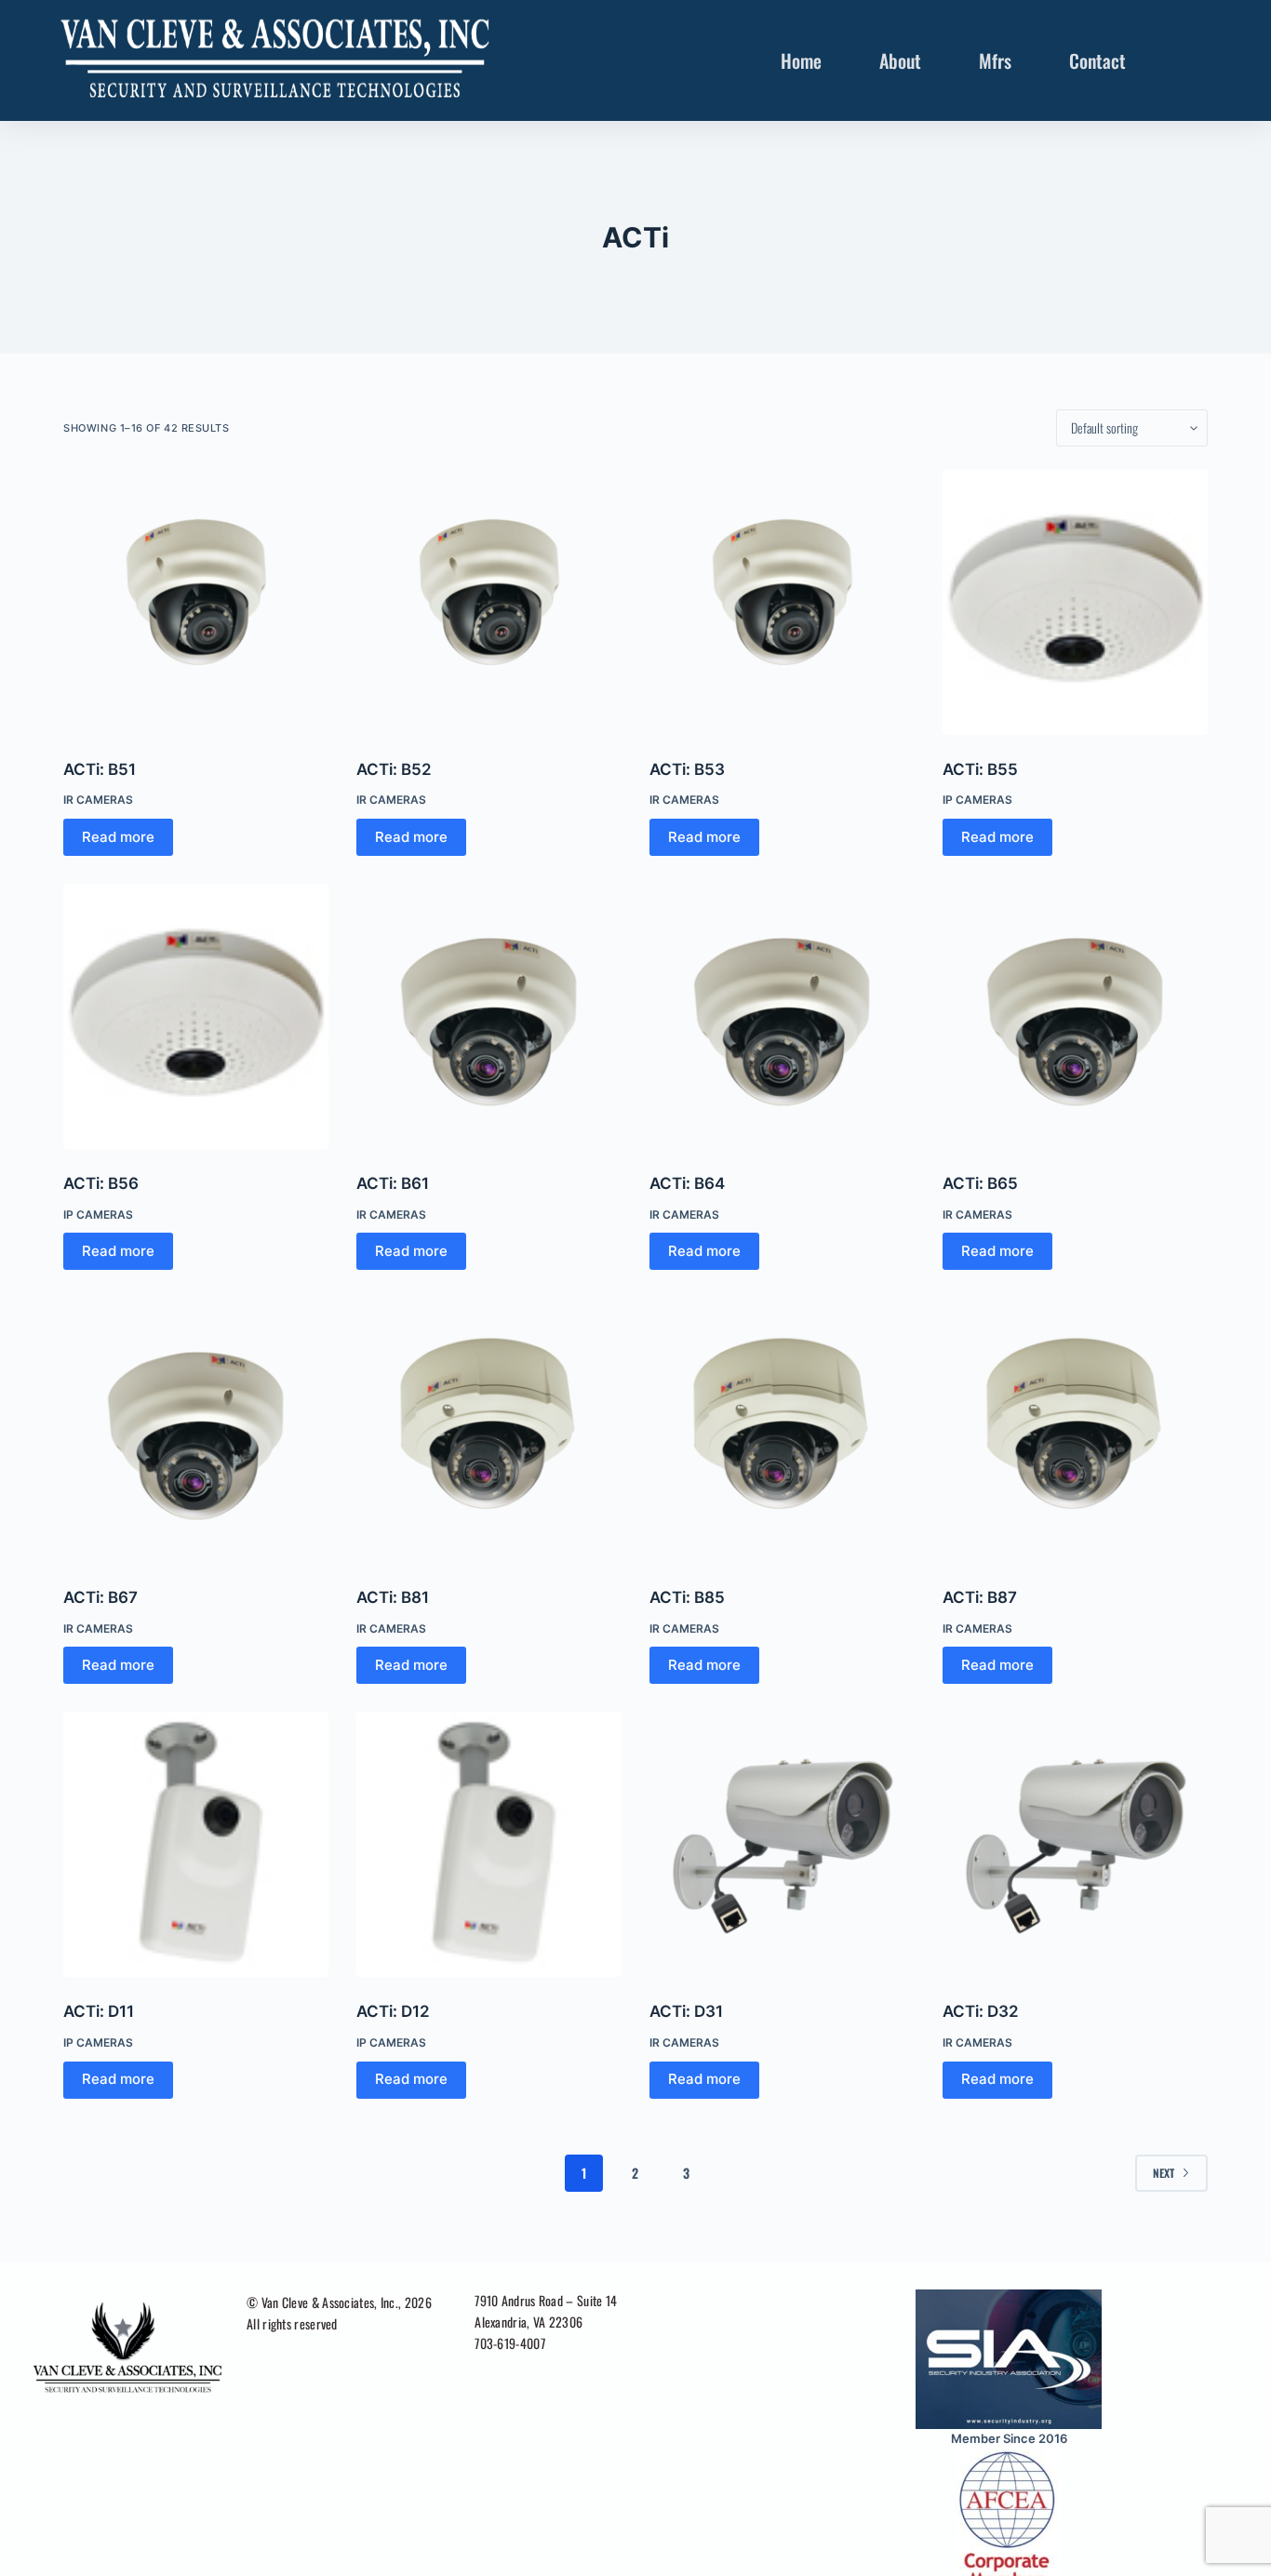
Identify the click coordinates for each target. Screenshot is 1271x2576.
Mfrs (995, 60)
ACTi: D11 (99, 2011)
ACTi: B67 (100, 1597)
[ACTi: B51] (196, 602)
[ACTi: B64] (782, 1016)
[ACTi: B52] (489, 602)
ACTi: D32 (981, 2011)
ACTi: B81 (393, 1597)
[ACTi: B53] (782, 602)
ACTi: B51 (100, 769)
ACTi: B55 (980, 769)
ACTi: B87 (980, 1597)
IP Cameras (977, 800)
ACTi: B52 (394, 769)
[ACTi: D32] (1075, 1844)
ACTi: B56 (101, 1183)
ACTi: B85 (687, 1597)
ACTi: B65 (980, 1183)
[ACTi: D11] (196, 1844)
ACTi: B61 (393, 1183)
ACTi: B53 (687, 769)
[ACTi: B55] (1075, 602)
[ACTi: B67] (196, 1430)
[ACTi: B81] (489, 1430)
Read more (118, 837)
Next (1164, 2173)
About (900, 60)
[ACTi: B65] (1075, 1016)
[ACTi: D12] (489, 1844)
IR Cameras (98, 800)
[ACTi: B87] (1075, 1430)
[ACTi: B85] (782, 1430)
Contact (1097, 60)
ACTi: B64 (687, 1183)
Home (801, 60)
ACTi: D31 (686, 2011)
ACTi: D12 (393, 2011)
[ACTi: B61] (489, 1016)
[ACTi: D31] (782, 1844)
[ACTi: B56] (196, 1016)
